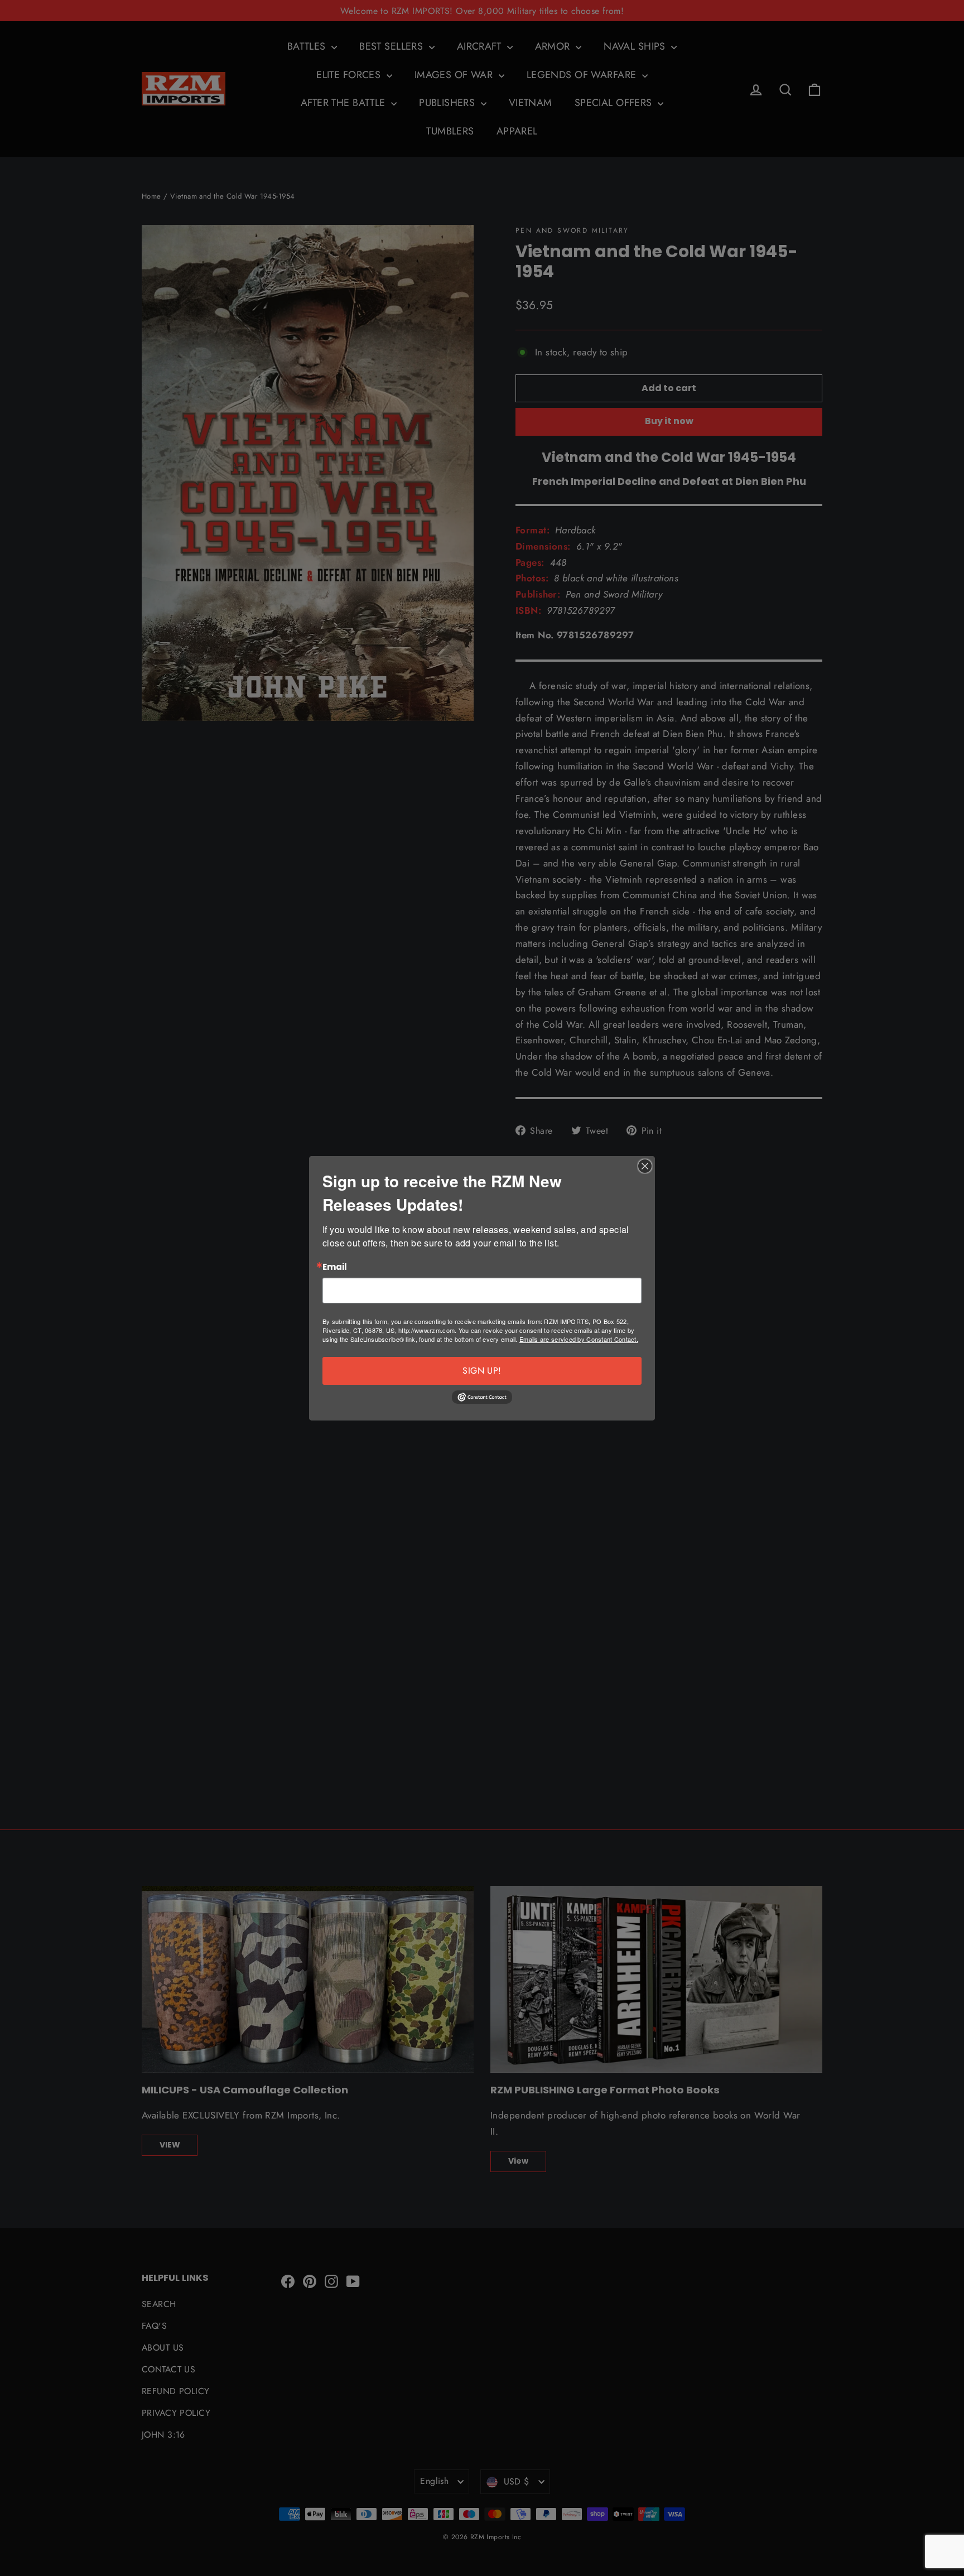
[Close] (645, 1166)
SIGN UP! (482, 1371)
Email (335, 1267)
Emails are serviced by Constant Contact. (579, 1339)
